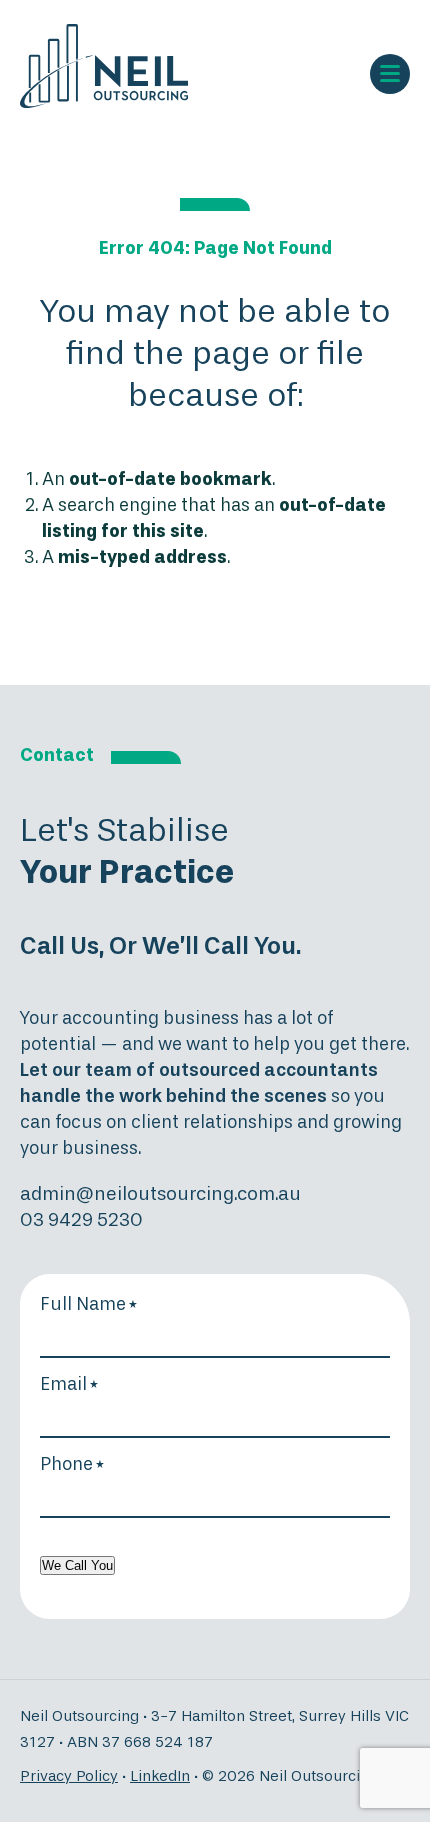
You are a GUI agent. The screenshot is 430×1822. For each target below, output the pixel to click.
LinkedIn (160, 1776)
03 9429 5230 (81, 1220)
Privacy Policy (69, 1776)
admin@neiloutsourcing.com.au (160, 1194)
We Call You (77, 1565)
